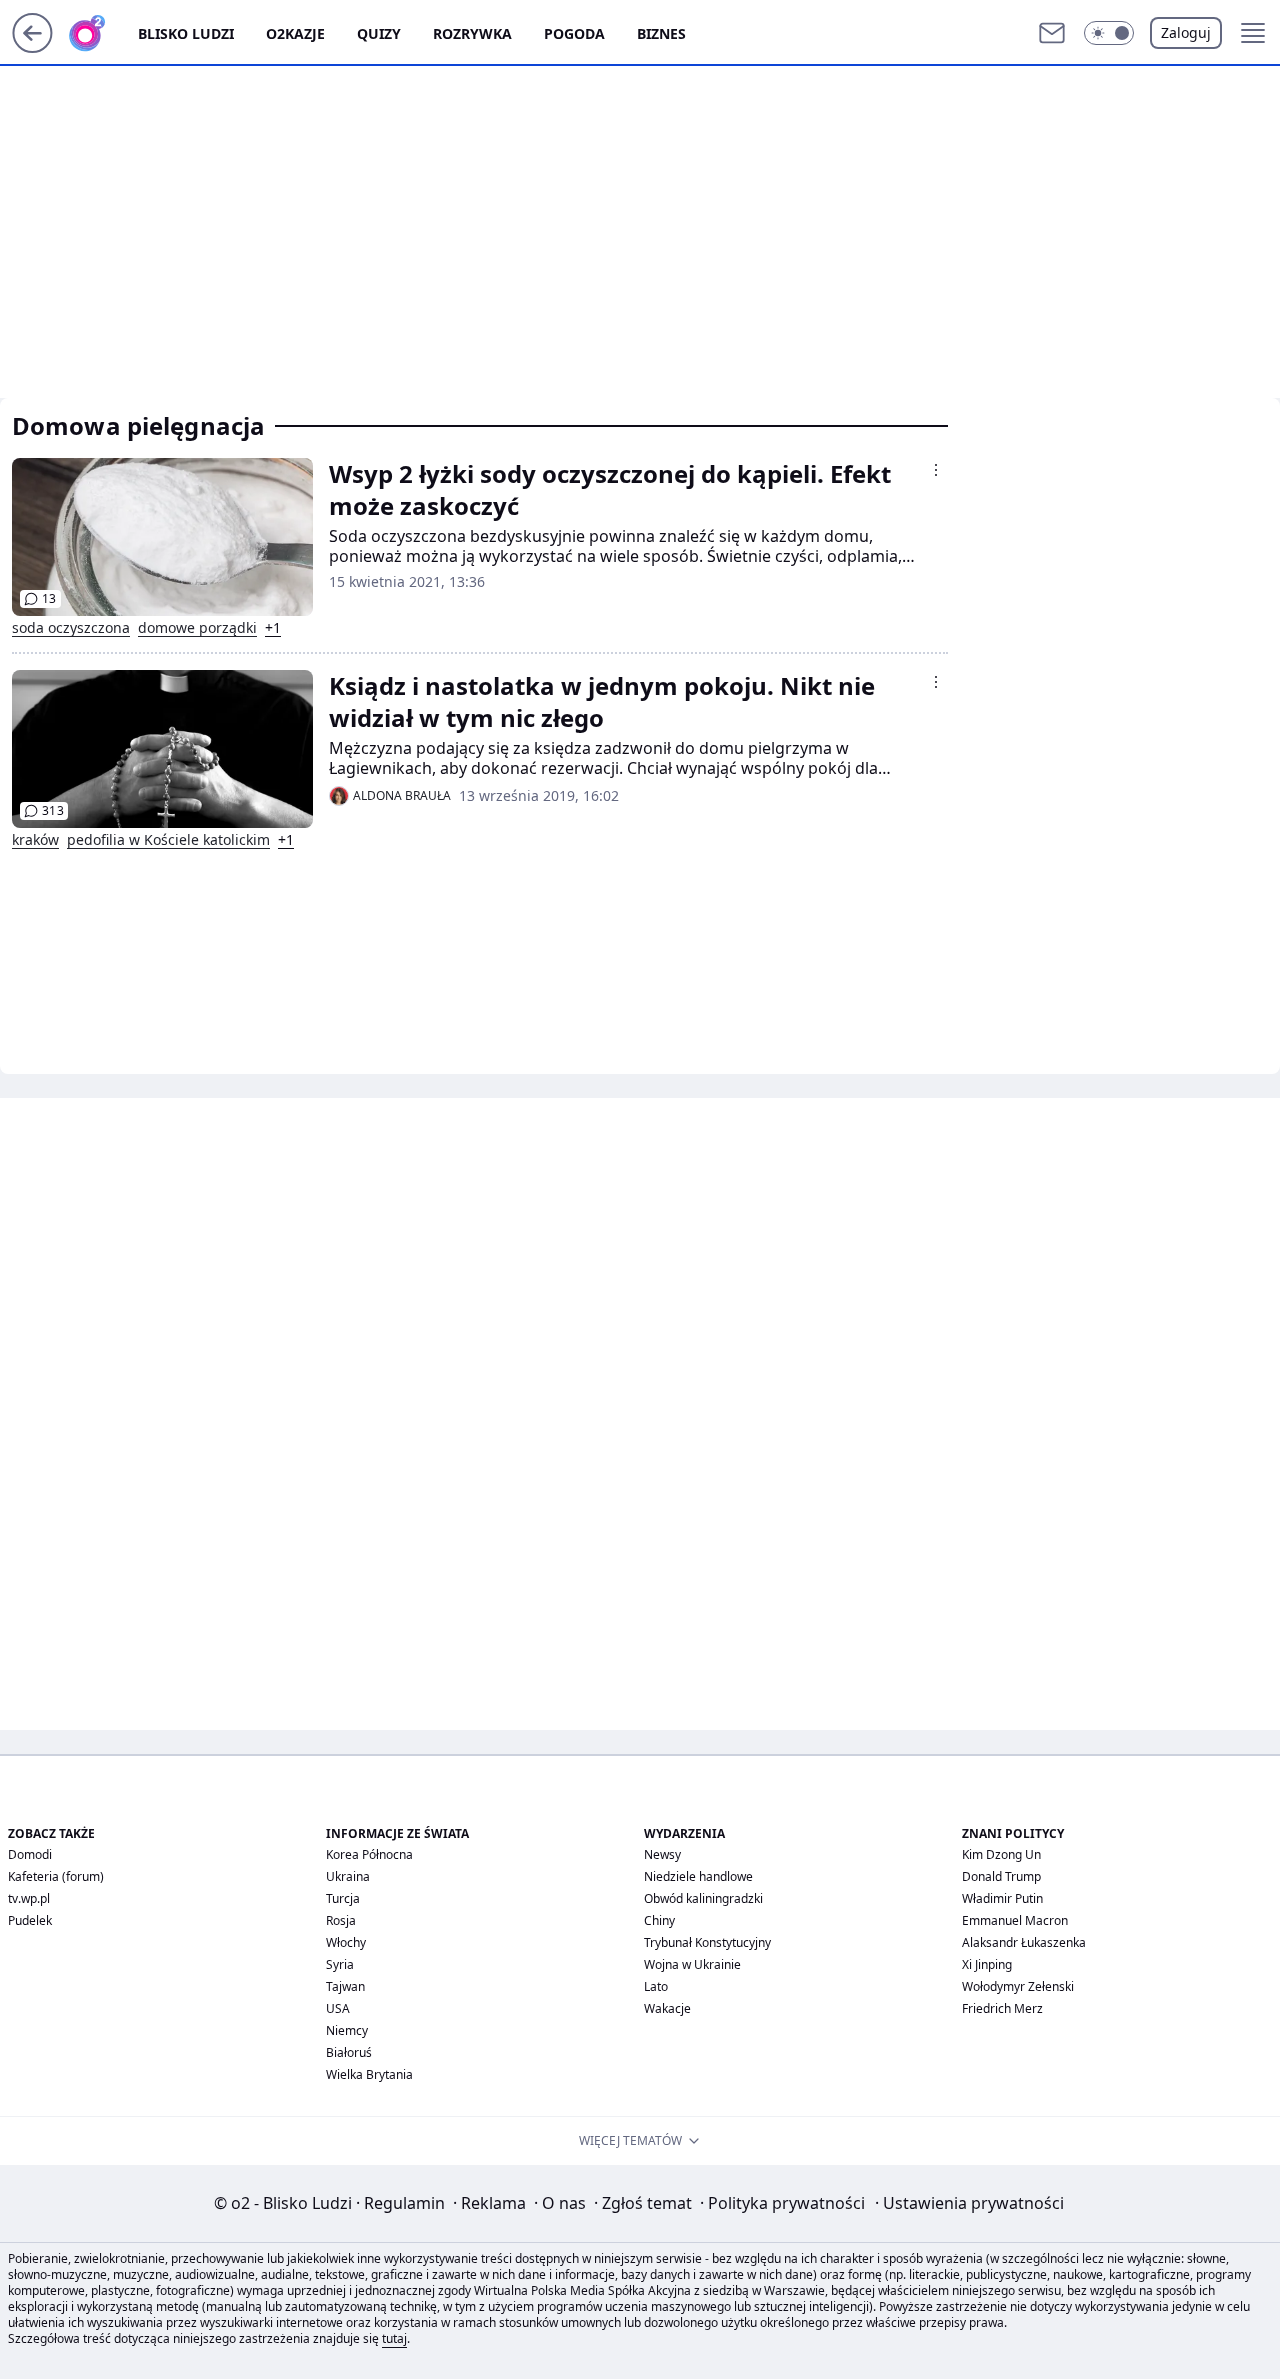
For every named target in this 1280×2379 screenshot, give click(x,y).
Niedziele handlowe (698, 1876)
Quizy (379, 33)
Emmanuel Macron (1015, 1920)
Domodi (30, 1854)
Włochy (346, 1942)
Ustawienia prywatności (969, 2203)
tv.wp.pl (29, 1898)
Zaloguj (1186, 32)
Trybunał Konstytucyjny (707, 1942)
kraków (35, 840)
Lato (656, 1986)
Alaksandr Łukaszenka (1024, 1942)
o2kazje (295, 33)
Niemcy (347, 2030)
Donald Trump (1001, 1876)
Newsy (662, 1854)
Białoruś (349, 2052)
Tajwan (345, 1986)
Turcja (343, 1898)
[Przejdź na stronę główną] (32, 47)
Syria (340, 1964)
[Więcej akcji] (936, 470)
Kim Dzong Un (1001, 1854)
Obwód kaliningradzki (703, 1898)
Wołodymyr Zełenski (1018, 1986)
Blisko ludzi (186, 33)
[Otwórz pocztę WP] (1052, 33)
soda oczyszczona (71, 628)
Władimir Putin (1002, 1898)
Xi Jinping (987, 1964)
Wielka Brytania (369, 2074)
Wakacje (667, 2008)
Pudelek (30, 1920)
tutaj (394, 2338)
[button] (1109, 33)
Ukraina (348, 1876)
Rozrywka (472, 33)
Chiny (659, 1920)
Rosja (341, 1920)
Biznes (661, 33)
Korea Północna (369, 1854)
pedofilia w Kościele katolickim (168, 840)
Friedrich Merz (1002, 2008)
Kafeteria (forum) (56, 1876)
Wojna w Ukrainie (692, 1964)
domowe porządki (197, 628)
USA (338, 2008)
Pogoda (574, 33)
